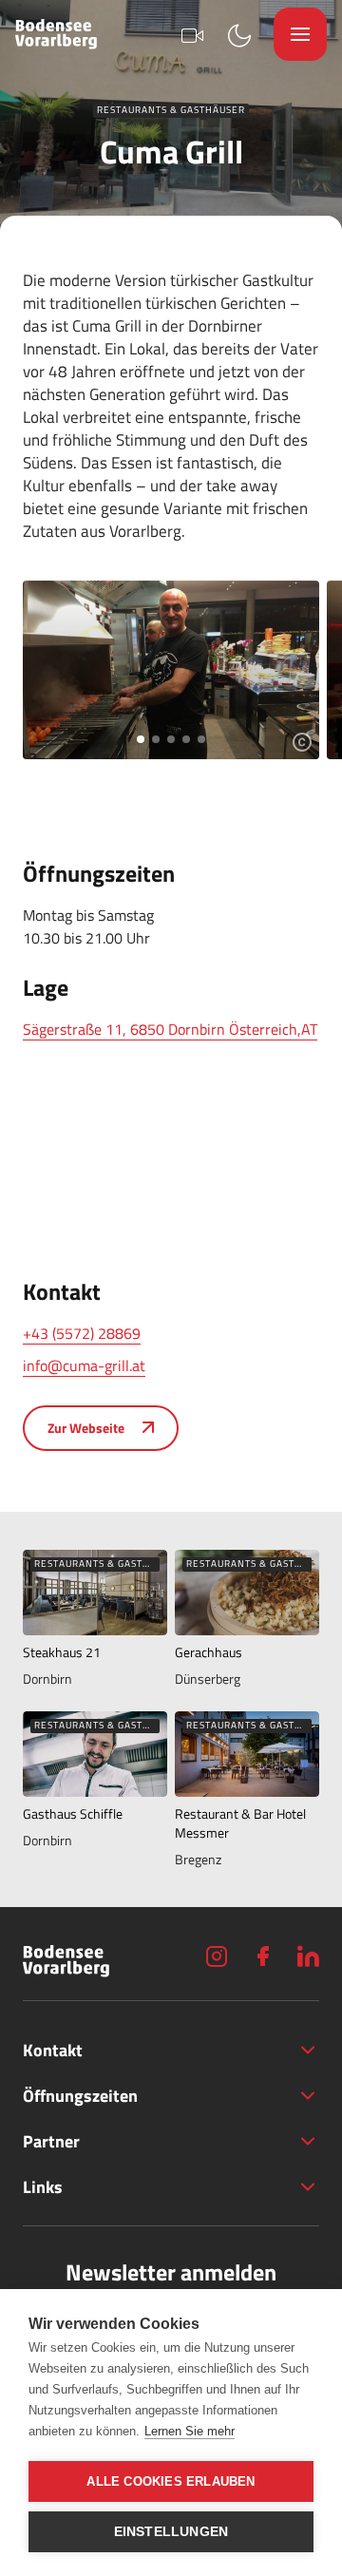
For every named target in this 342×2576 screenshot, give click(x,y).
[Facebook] (262, 1956)
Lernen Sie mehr (190, 2431)
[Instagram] (217, 1956)
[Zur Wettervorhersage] (239, 34)
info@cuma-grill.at (84, 1365)
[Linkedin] (308, 1956)
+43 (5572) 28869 (82, 1333)
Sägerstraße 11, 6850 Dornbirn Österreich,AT (170, 1029)
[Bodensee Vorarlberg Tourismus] (56, 34)
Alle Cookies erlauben (171, 2481)
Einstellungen (171, 2532)
